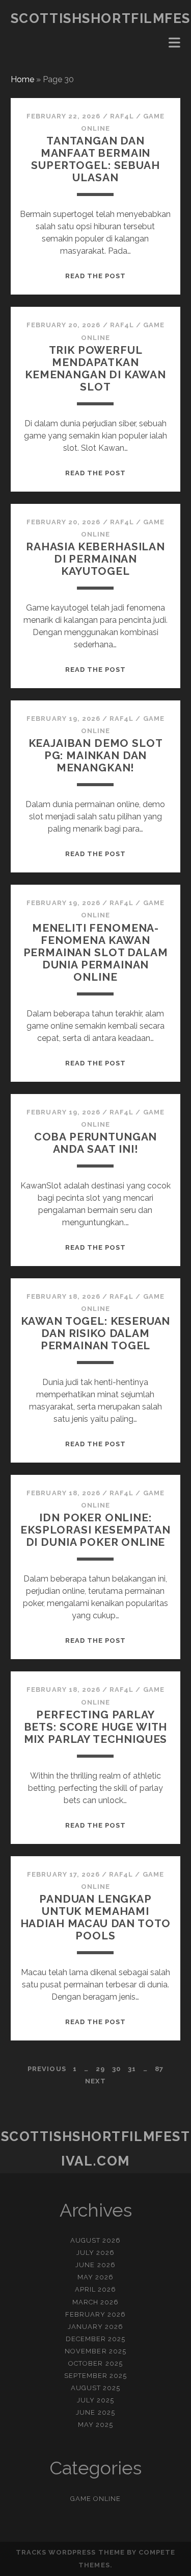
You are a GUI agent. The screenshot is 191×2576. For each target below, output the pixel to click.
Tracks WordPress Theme (70, 2552)
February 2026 (96, 2314)
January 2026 (96, 2327)
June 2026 (95, 2265)
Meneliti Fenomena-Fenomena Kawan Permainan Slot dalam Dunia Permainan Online (96, 952)
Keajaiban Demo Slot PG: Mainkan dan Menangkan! (96, 755)
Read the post (96, 276)
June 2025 (95, 2412)
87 (159, 2069)
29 (100, 2069)
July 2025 (95, 2400)
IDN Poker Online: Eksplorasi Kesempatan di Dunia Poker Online (95, 1530)
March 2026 (95, 2302)
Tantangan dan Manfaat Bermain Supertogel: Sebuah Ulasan (95, 159)
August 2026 (95, 2240)
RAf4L (122, 116)
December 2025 (96, 2339)
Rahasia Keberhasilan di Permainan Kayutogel (95, 559)
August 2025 (95, 2388)
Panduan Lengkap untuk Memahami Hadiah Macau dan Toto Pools (96, 1917)
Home (22, 79)
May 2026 (95, 2277)
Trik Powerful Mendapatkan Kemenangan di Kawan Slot (95, 368)
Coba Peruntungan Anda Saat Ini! (95, 1143)
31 (132, 2069)
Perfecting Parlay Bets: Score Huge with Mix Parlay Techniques (96, 1727)
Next (95, 2081)
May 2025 (95, 2425)
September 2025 (96, 2376)
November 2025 (95, 2351)
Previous (47, 2069)
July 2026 (95, 2253)
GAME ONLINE (95, 2499)
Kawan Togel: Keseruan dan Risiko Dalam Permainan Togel (96, 1333)
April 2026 (95, 2289)
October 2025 (95, 2363)
